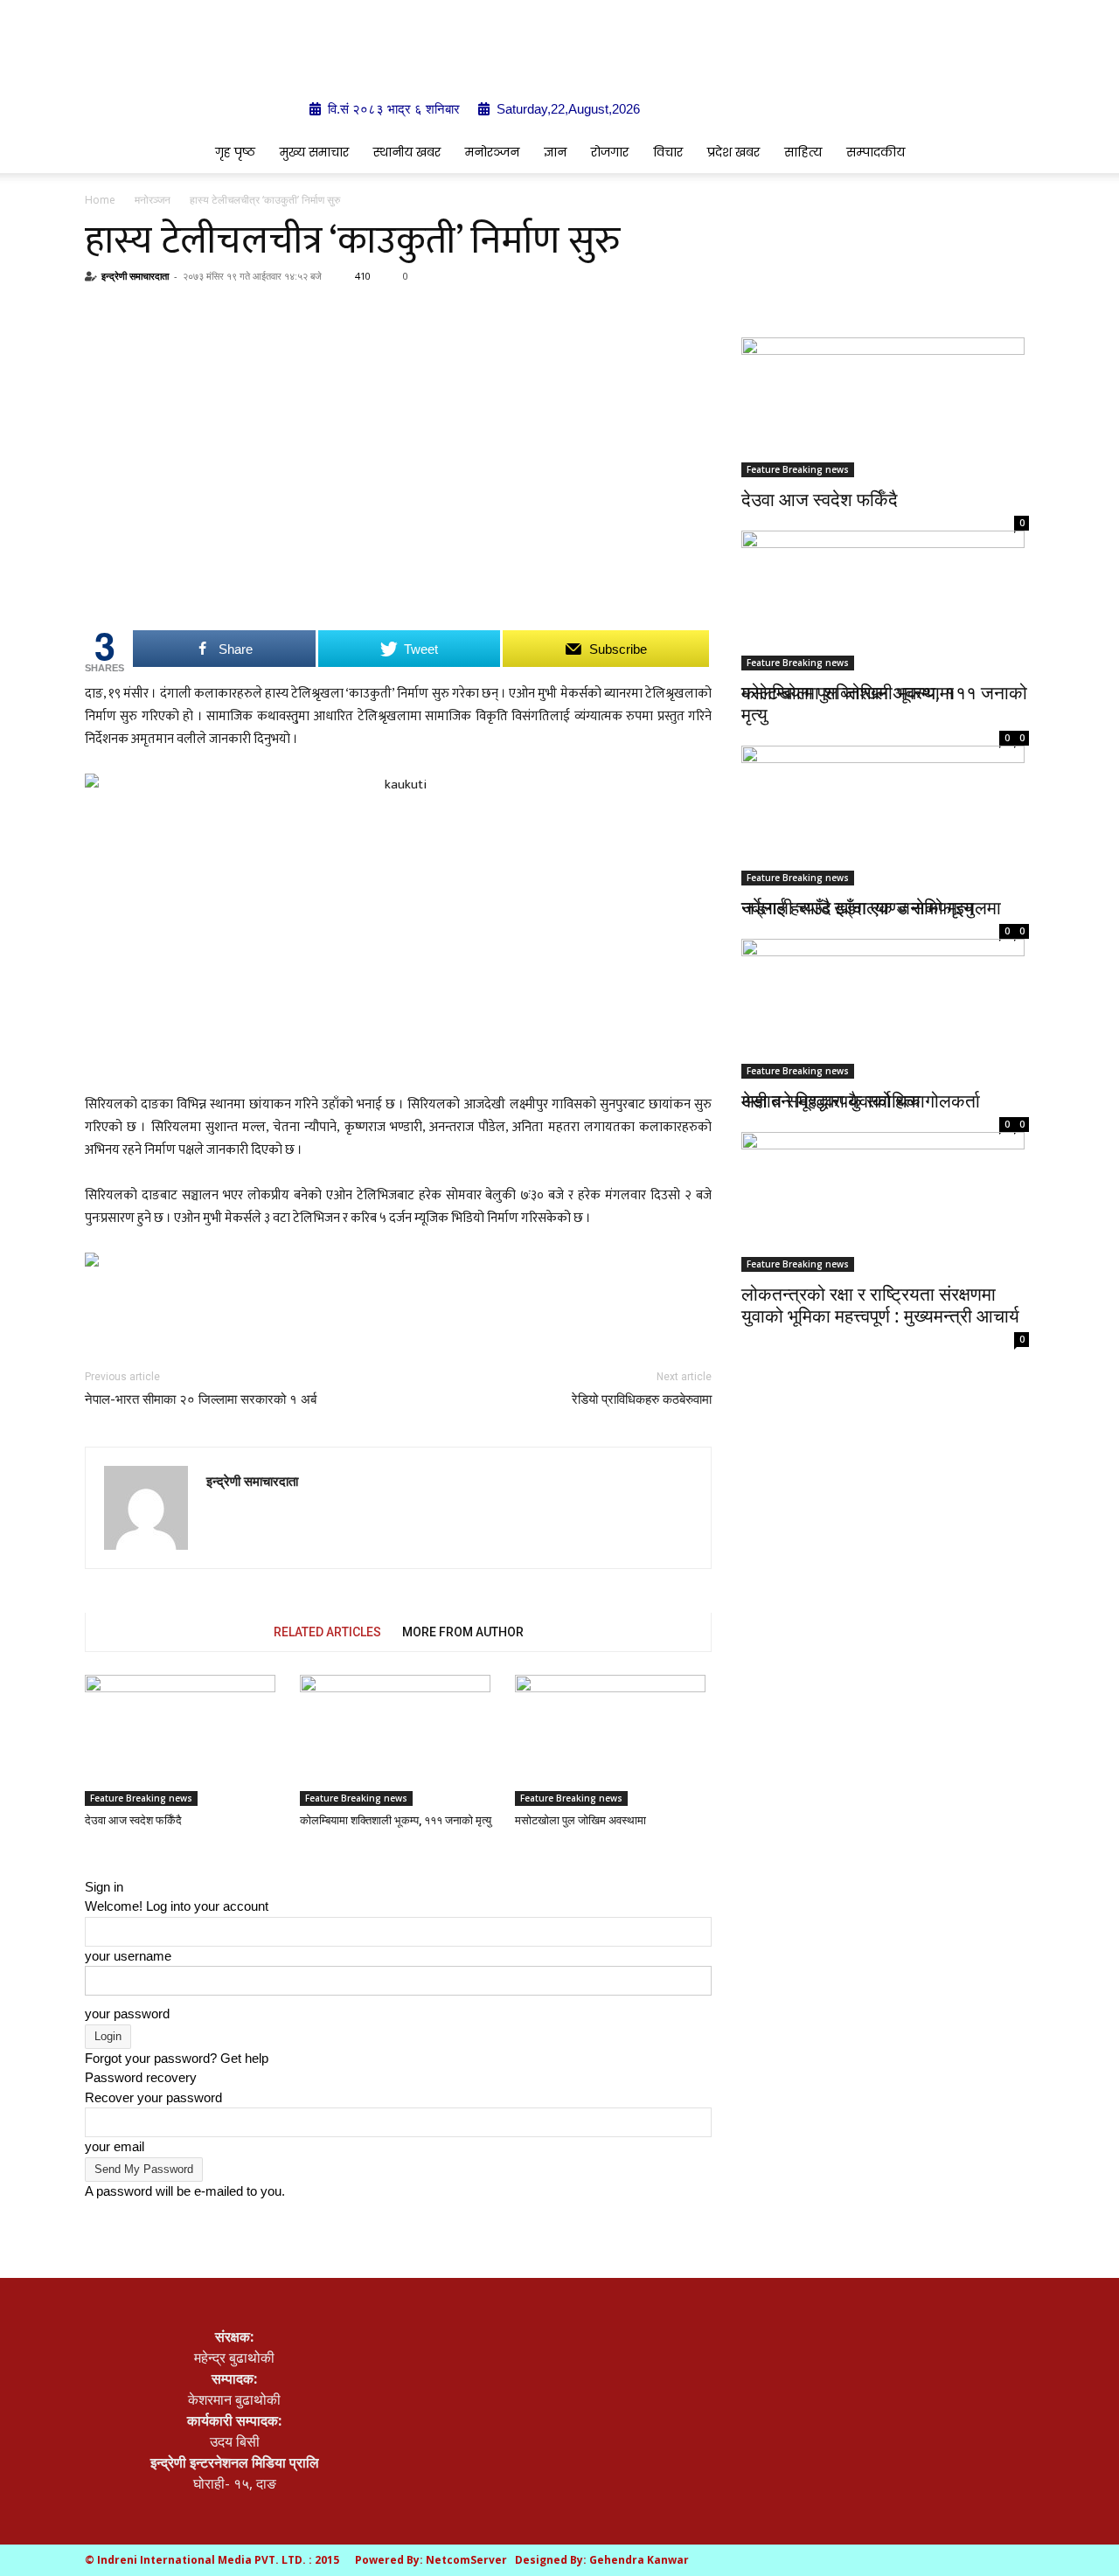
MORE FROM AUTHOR (463, 1632)
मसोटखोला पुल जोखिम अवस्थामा (580, 1820)
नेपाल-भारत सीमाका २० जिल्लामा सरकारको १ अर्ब (201, 1399)
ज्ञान (555, 152)
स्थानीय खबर (407, 152)
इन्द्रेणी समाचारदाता (135, 276)
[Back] (90, 1867)
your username (128, 1956)
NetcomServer (466, 2560)
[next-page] (101, 1847)
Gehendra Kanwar (639, 2560)
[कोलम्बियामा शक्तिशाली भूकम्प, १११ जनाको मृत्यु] (398, 1740)
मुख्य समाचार (314, 152)
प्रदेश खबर (733, 152)
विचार (668, 152)
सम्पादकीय (876, 152)
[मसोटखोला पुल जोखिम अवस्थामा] (613, 1740)
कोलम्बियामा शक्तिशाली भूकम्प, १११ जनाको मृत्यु (396, 1820)
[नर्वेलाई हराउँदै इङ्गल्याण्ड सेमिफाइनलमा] (885, 795)
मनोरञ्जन (492, 152)
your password (127, 2014)
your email (115, 2146)
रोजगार (610, 152)
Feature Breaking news (141, 1798)
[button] (1005, 153)
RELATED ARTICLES (327, 1632)
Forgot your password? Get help (177, 2058)
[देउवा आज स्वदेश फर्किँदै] (183, 1740)
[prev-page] (90, 1847)
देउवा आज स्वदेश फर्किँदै (133, 1820)
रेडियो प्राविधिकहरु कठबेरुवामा (642, 1399)
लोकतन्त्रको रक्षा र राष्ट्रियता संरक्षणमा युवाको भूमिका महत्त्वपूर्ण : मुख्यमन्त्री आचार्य (880, 1305)
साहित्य (803, 152)
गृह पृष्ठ (235, 152)
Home (100, 200)
